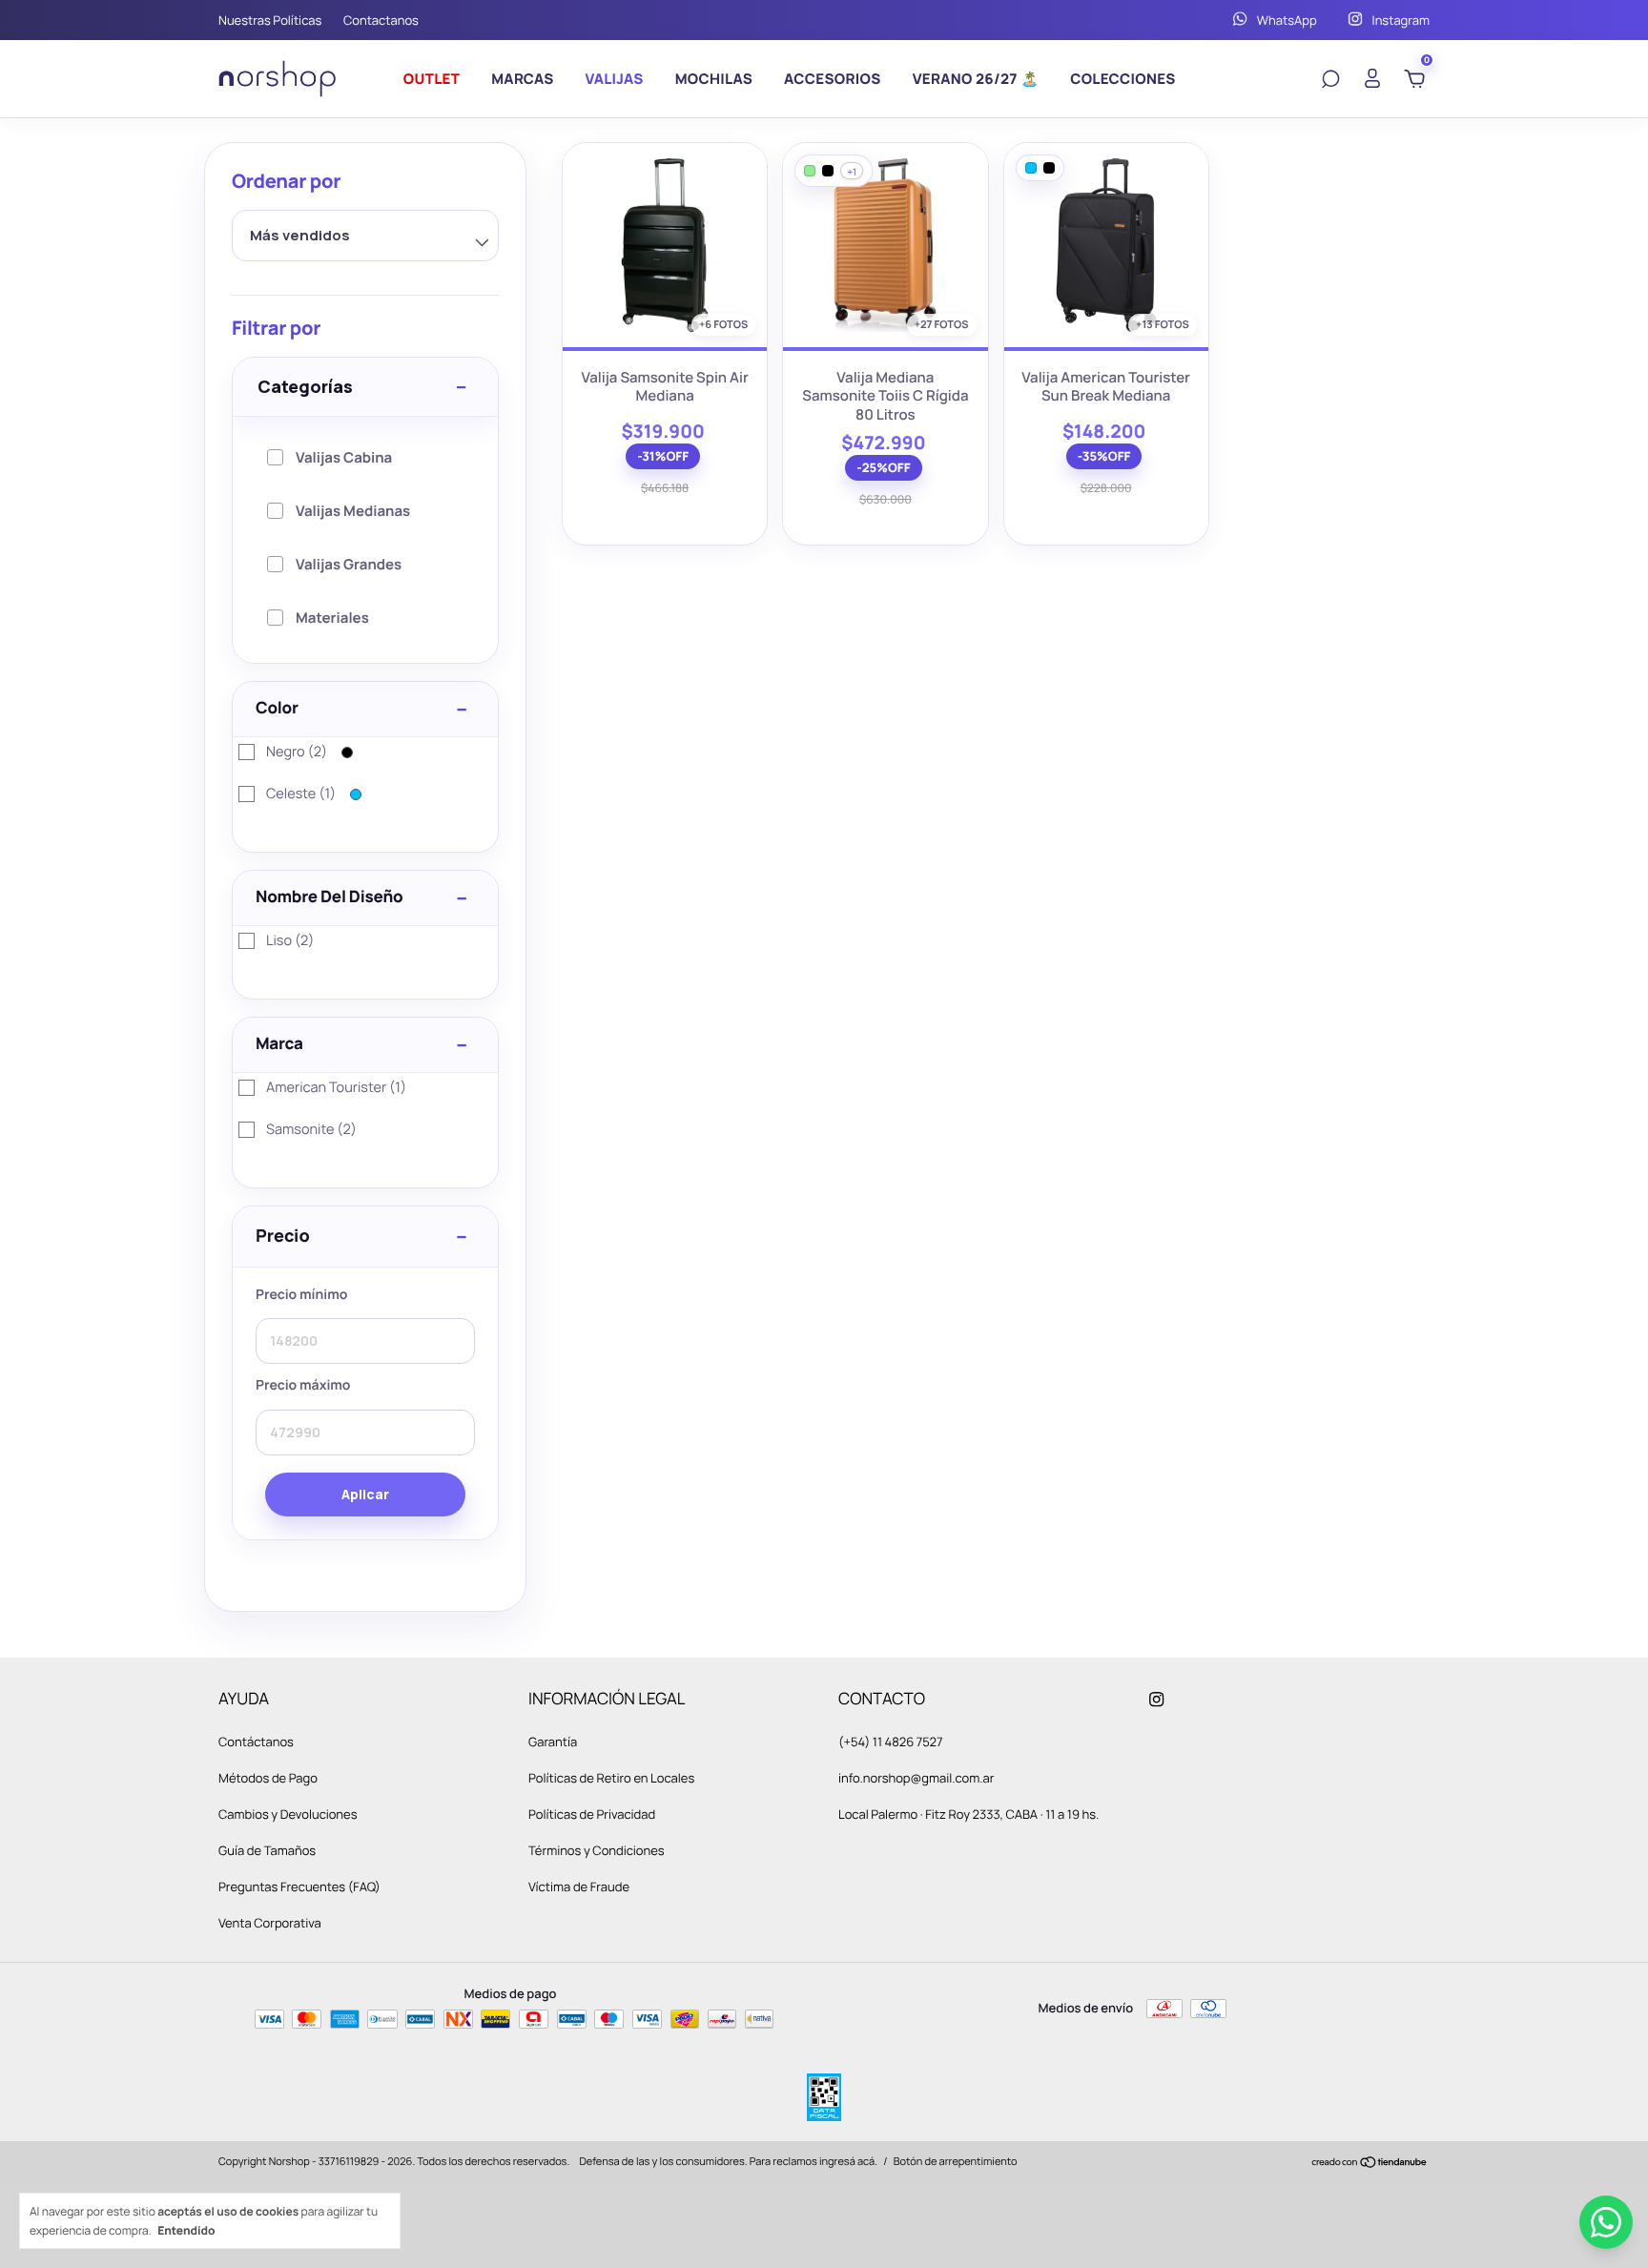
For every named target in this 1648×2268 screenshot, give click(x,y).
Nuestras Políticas (270, 20)
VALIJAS (615, 79)
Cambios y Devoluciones (288, 1814)
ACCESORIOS (833, 79)
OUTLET (432, 79)
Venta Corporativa (270, 1923)
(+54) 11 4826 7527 (890, 1742)
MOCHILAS (714, 79)
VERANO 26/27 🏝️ (976, 79)
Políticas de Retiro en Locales (611, 1778)
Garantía (553, 1742)
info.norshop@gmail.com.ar (917, 1778)
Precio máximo (303, 1387)
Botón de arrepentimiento (956, 2162)
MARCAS (522, 79)
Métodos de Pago (268, 1778)
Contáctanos (256, 1742)
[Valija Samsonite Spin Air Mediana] (665, 245)
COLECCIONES (1123, 79)
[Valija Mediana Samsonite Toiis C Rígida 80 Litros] (885, 245)
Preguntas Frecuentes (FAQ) (299, 1887)
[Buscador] (1330, 81)
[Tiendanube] (1370, 2164)
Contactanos (381, 20)
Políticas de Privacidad (592, 1814)
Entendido (186, 2230)
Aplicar (365, 1494)
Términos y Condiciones (597, 1850)
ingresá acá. (848, 2162)
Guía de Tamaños (267, 1850)
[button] (365, 1237)
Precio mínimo (301, 1295)
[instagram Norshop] (1156, 1699)
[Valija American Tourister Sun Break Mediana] (1106, 245)
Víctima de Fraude (579, 1887)
